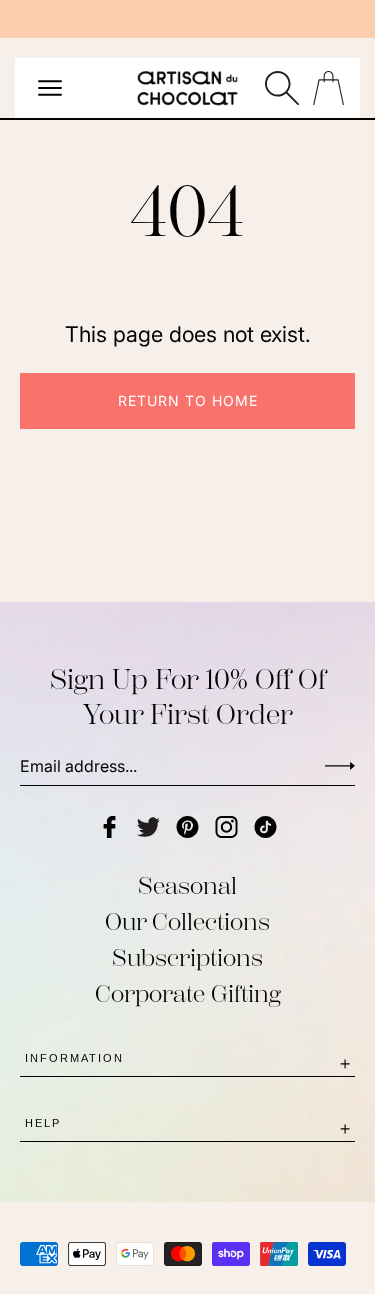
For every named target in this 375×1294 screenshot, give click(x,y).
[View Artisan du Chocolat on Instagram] (226, 827)
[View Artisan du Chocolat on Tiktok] (265, 827)
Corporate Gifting (188, 994)
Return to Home (188, 400)
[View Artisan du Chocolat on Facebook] (109, 827)
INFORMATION (74, 1058)
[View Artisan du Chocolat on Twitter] (148, 827)
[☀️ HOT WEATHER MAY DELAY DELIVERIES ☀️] (187, 19)
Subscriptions (187, 958)
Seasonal (187, 886)
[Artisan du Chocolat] (188, 93)
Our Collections (187, 922)
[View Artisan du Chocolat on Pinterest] (187, 827)
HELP (43, 1123)
